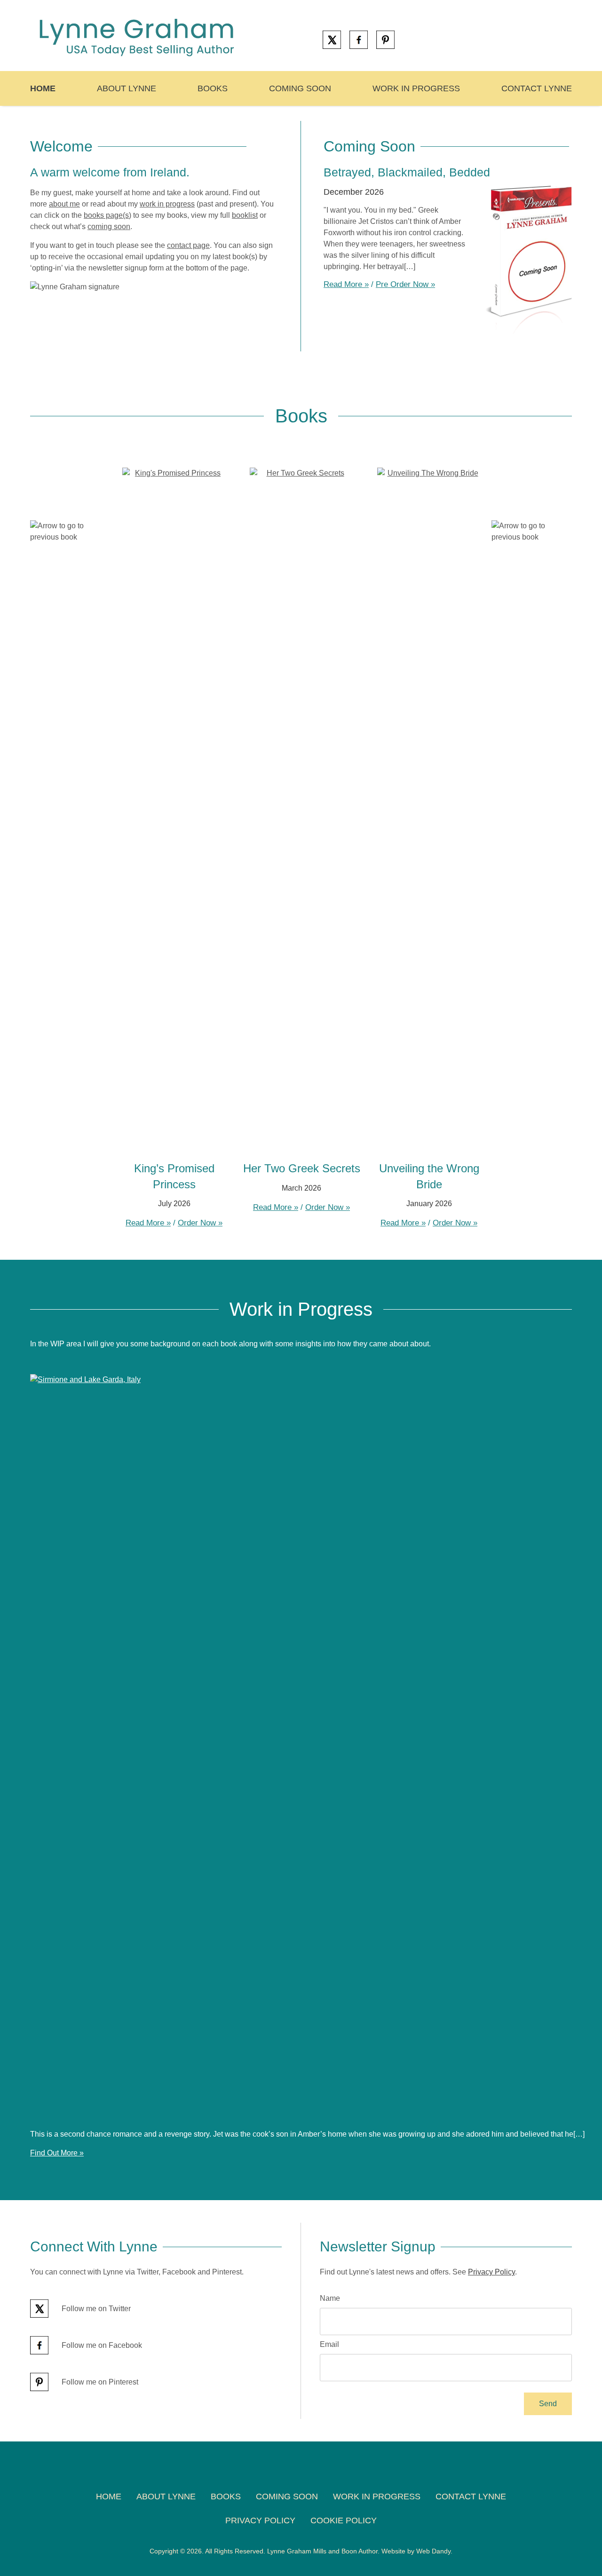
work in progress (167, 204)
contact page (188, 245)
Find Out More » (57, 2153)
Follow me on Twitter (95, 2309)
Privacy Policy (491, 2272)
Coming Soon (300, 88)
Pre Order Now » (405, 284)
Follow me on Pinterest (99, 2382)
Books (213, 88)
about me (64, 204)
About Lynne (127, 88)
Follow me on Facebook (101, 2345)
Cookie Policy (344, 2520)
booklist (245, 215)
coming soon (109, 227)
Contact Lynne (537, 88)
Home (43, 88)
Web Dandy (433, 2551)
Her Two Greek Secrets (302, 1168)
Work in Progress (416, 88)
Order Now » (200, 1223)
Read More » (346, 284)
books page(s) (107, 215)
